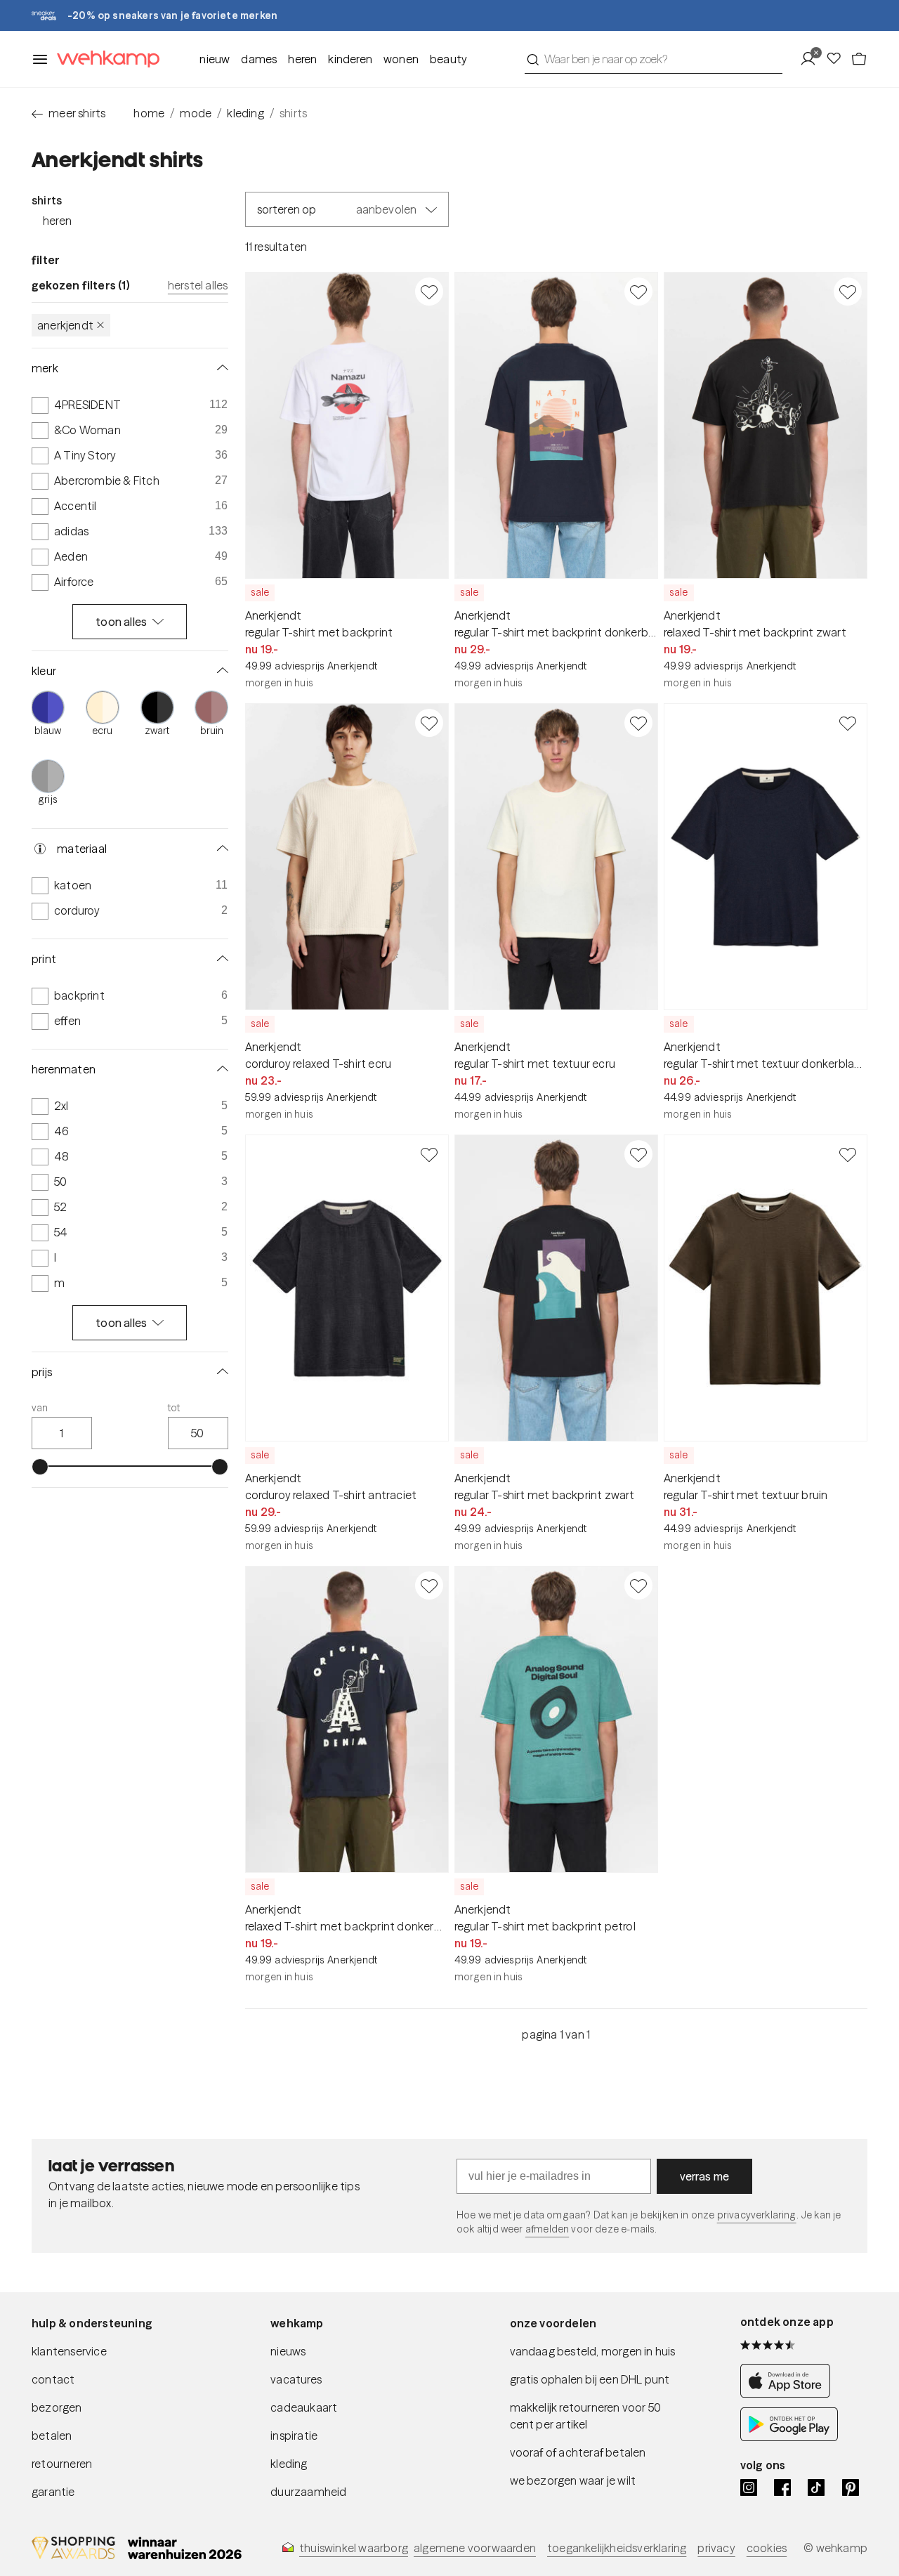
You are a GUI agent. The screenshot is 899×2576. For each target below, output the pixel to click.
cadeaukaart (304, 2407)
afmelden (547, 2229)
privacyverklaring (757, 2215)
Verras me (705, 2176)
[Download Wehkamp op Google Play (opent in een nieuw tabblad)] (789, 2437)
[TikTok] (816, 2487)
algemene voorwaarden (475, 2548)
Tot (174, 1408)
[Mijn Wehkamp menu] (812, 59)
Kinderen (350, 59)
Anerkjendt (65, 325)
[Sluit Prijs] (220, 1372)
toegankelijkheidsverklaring (617, 2548)
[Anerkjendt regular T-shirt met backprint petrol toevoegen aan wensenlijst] (638, 1586)
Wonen (401, 59)
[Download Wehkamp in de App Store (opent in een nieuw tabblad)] (789, 2393)
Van (40, 1408)
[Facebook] (782, 2487)
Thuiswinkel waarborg (354, 2548)
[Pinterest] (851, 2487)
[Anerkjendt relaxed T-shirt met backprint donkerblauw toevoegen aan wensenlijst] (429, 1586)
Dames (259, 59)
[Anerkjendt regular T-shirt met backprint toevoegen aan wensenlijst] (429, 292)
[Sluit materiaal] (220, 849)
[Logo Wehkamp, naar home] (104, 59)
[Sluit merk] (220, 368)
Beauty (448, 59)
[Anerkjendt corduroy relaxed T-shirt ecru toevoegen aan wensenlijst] (429, 723)
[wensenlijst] (838, 59)
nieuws (288, 2351)
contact (53, 2379)
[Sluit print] (220, 959)
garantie (53, 2492)
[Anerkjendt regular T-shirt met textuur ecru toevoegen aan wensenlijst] (638, 723)
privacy (716, 2548)
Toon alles (121, 622)
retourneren (62, 2464)
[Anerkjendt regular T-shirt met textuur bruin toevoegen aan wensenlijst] (848, 1154)
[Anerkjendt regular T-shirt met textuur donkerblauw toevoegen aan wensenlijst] (848, 723)
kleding (245, 113)
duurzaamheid (308, 2492)
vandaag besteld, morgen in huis (593, 2351)
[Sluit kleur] (220, 671)
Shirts (47, 200)
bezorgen (57, 2407)
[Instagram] (749, 2487)
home (149, 113)
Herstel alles (198, 285)
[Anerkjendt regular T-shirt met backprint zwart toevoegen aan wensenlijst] (638, 1154)
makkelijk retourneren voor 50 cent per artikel (586, 2416)
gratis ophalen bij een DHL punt (590, 2379)
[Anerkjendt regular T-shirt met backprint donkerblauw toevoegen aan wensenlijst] (638, 292)
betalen (52, 2436)
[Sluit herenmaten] (220, 1069)
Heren (302, 59)
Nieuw (215, 59)
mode (196, 113)
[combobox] (654, 59)
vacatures (296, 2379)
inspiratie (294, 2436)
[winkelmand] (859, 59)
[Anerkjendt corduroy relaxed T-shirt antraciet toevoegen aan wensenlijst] (429, 1154)
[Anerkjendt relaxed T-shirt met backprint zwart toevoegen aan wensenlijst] (848, 292)
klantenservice (69, 2351)
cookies (767, 2548)
